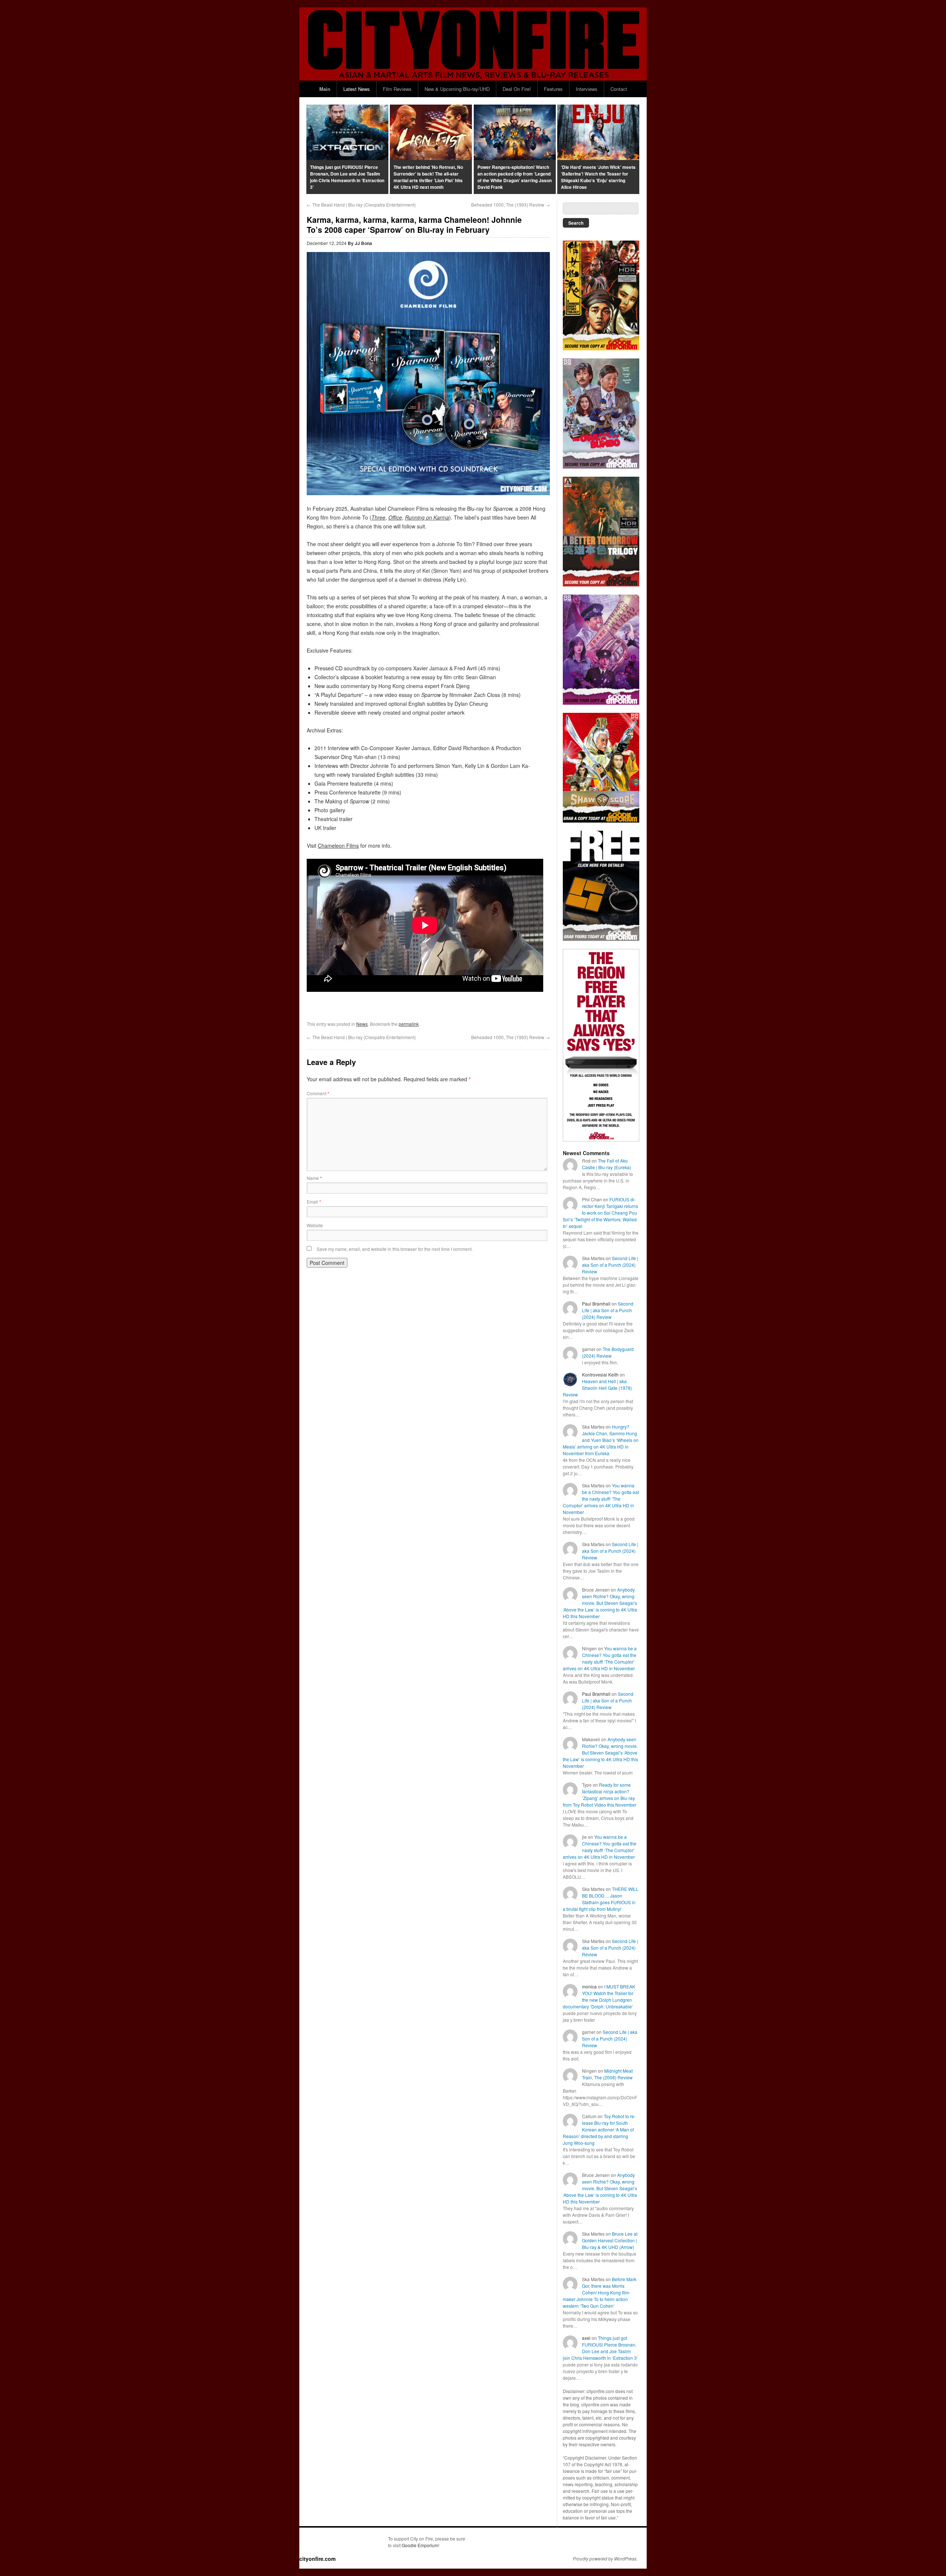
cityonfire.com (317, 2559)
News (362, 1024)
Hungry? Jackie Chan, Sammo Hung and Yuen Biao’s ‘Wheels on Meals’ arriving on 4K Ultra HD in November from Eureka (601, 1440)
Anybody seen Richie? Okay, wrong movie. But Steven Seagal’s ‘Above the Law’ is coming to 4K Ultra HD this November (600, 1603)
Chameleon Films (338, 845)
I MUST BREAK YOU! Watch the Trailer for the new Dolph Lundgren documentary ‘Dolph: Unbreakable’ (599, 1996)
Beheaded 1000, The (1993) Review (511, 205)
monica (589, 1986)
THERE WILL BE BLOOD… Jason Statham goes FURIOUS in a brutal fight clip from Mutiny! (601, 1899)
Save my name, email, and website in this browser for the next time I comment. (395, 1249)
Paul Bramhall (596, 1304)
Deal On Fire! (517, 89)
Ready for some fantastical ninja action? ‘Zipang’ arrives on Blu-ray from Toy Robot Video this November (600, 1795)
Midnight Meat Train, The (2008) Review (607, 2074)
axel (586, 2338)
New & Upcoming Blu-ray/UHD (457, 89)
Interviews (587, 89)
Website (315, 1225)
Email (314, 1202)
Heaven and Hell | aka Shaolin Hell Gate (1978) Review (597, 1388)
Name (314, 1178)
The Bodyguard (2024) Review (608, 1352)
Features (553, 89)
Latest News (357, 89)
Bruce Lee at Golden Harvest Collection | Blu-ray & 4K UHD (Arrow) (610, 2240)
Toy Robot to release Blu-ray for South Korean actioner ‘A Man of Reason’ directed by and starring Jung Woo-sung (599, 2129)
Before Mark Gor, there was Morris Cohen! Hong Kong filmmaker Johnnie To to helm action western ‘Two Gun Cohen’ (600, 2292)
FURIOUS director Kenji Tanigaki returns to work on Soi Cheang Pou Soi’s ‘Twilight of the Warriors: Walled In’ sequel (600, 1213)
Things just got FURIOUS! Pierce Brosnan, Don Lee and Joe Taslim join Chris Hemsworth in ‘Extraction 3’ (600, 2348)
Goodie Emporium (420, 2545)
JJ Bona (363, 243)
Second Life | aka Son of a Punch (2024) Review (610, 1265)
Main (325, 89)
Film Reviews (397, 89)
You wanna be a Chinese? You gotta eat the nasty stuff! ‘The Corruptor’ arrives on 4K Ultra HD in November (601, 1499)
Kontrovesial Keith (600, 1374)
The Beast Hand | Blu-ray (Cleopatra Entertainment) (361, 205)
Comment (318, 1093)
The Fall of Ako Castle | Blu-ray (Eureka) (607, 1164)
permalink (409, 1024)
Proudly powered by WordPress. (605, 2559)
